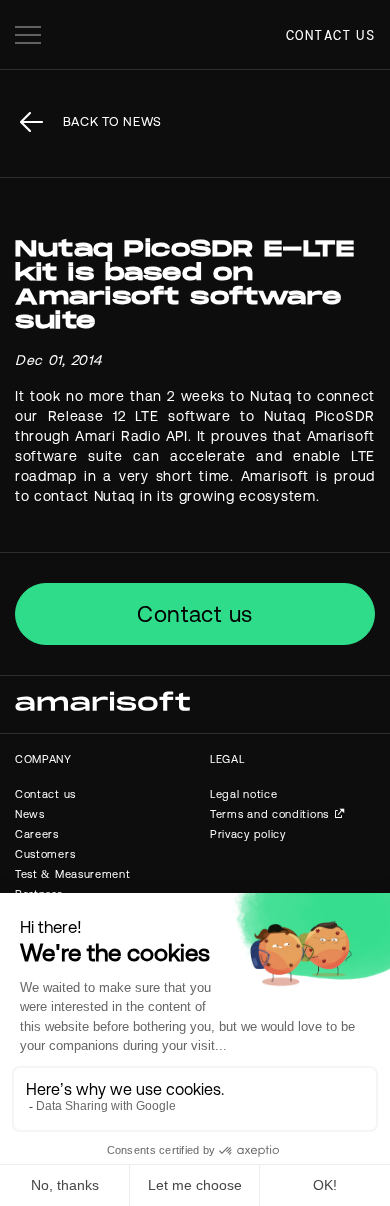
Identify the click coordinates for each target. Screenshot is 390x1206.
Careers (37, 834)
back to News (112, 121)
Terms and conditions (269, 814)
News (30, 814)
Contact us (330, 35)
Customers (45, 854)
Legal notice (243, 794)
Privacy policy (248, 834)
